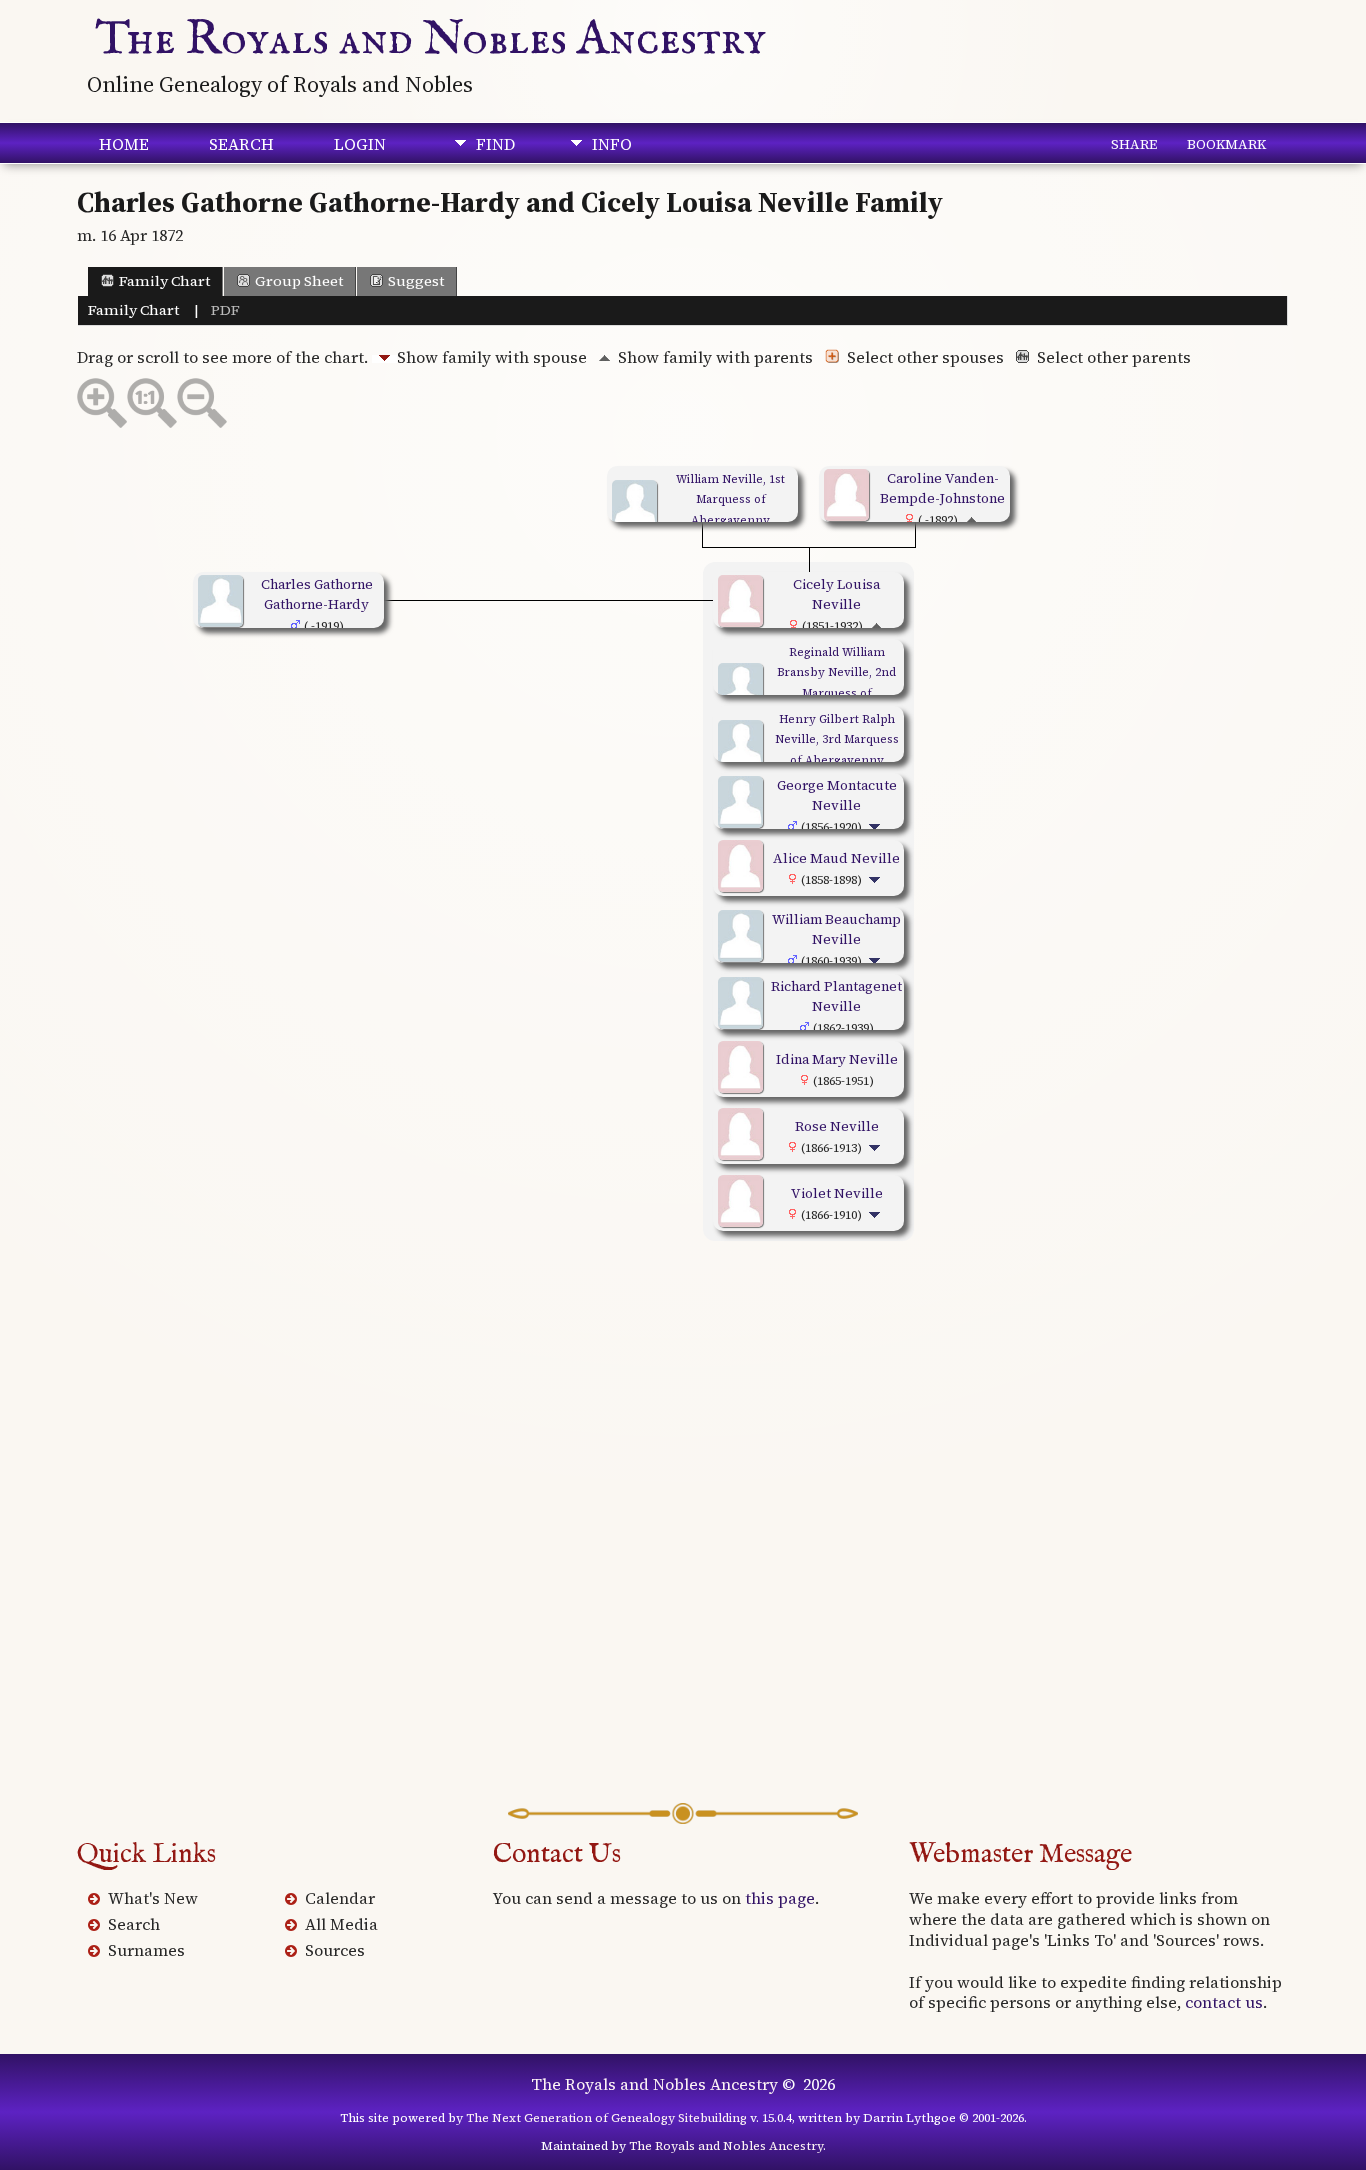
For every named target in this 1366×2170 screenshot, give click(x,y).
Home (124, 144)
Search (241, 144)
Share (1134, 144)
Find (495, 144)
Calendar (340, 1898)
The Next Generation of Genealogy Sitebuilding (606, 2118)
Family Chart (164, 281)
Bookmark (1226, 144)
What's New (153, 1898)
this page (780, 1898)
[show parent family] (971, 519)
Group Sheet (299, 281)
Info (612, 144)
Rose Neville (837, 1126)
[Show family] (876, 826)
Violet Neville (837, 1193)
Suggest (416, 281)
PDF (225, 310)
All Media (341, 1924)
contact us (1224, 2002)
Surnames (146, 1950)
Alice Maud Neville (836, 858)
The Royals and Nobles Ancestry (430, 40)
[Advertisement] (683, 1565)
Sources (335, 1950)
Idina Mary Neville (837, 1059)
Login (360, 144)
